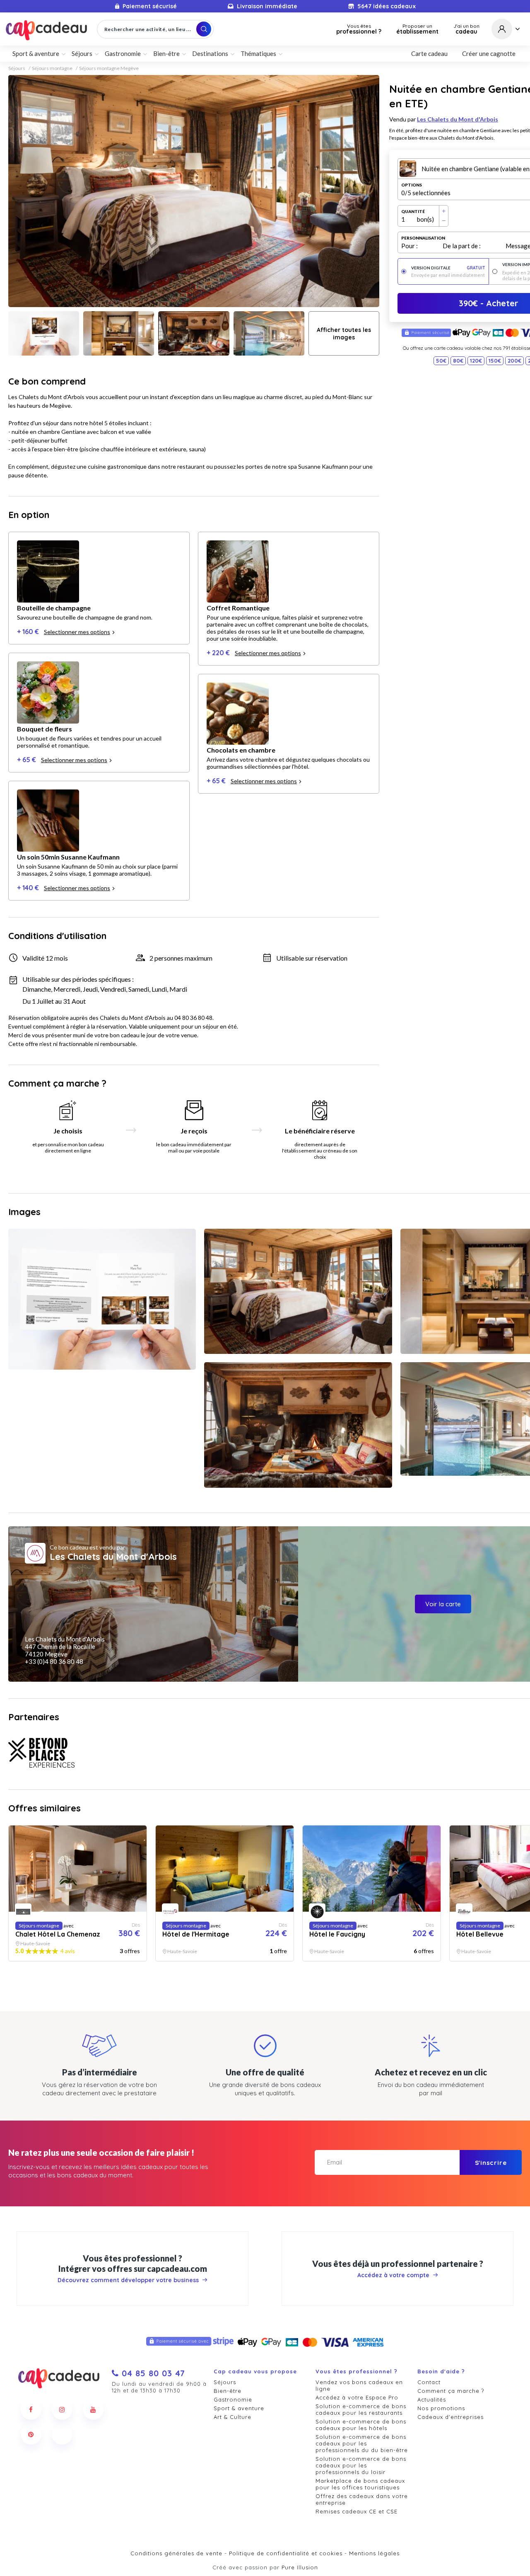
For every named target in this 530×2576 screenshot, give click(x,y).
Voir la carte (443, 1604)
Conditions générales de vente (176, 2553)
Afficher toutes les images (344, 334)
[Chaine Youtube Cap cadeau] (93, 2409)
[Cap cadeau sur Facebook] (31, 2409)
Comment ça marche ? (451, 2391)
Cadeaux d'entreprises (450, 2417)
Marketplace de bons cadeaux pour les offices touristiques (360, 2484)
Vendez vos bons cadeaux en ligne (359, 2385)
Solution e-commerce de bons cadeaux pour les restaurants (361, 2409)
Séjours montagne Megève (109, 68)
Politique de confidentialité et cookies (286, 2553)
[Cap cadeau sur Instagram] (62, 2409)
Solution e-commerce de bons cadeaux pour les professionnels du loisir (361, 2465)
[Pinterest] (31, 2434)
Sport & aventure (239, 2408)
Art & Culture (232, 2417)
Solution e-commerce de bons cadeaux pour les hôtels (361, 2425)
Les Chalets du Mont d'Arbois (458, 119)
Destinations (210, 53)
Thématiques (258, 53)
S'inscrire (491, 2163)
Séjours (17, 68)
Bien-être (228, 2391)
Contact (429, 2382)
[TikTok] (62, 2434)
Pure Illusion (300, 2567)
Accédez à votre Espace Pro (357, 2397)
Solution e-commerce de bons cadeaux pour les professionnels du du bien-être (362, 2443)
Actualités (432, 2399)
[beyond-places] (41, 1753)
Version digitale (448, 268)
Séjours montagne (52, 68)
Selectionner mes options (77, 632)
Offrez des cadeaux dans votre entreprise (362, 2499)
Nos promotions (441, 2408)
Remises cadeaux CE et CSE (357, 2511)
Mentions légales (374, 2553)
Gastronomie (233, 2399)
